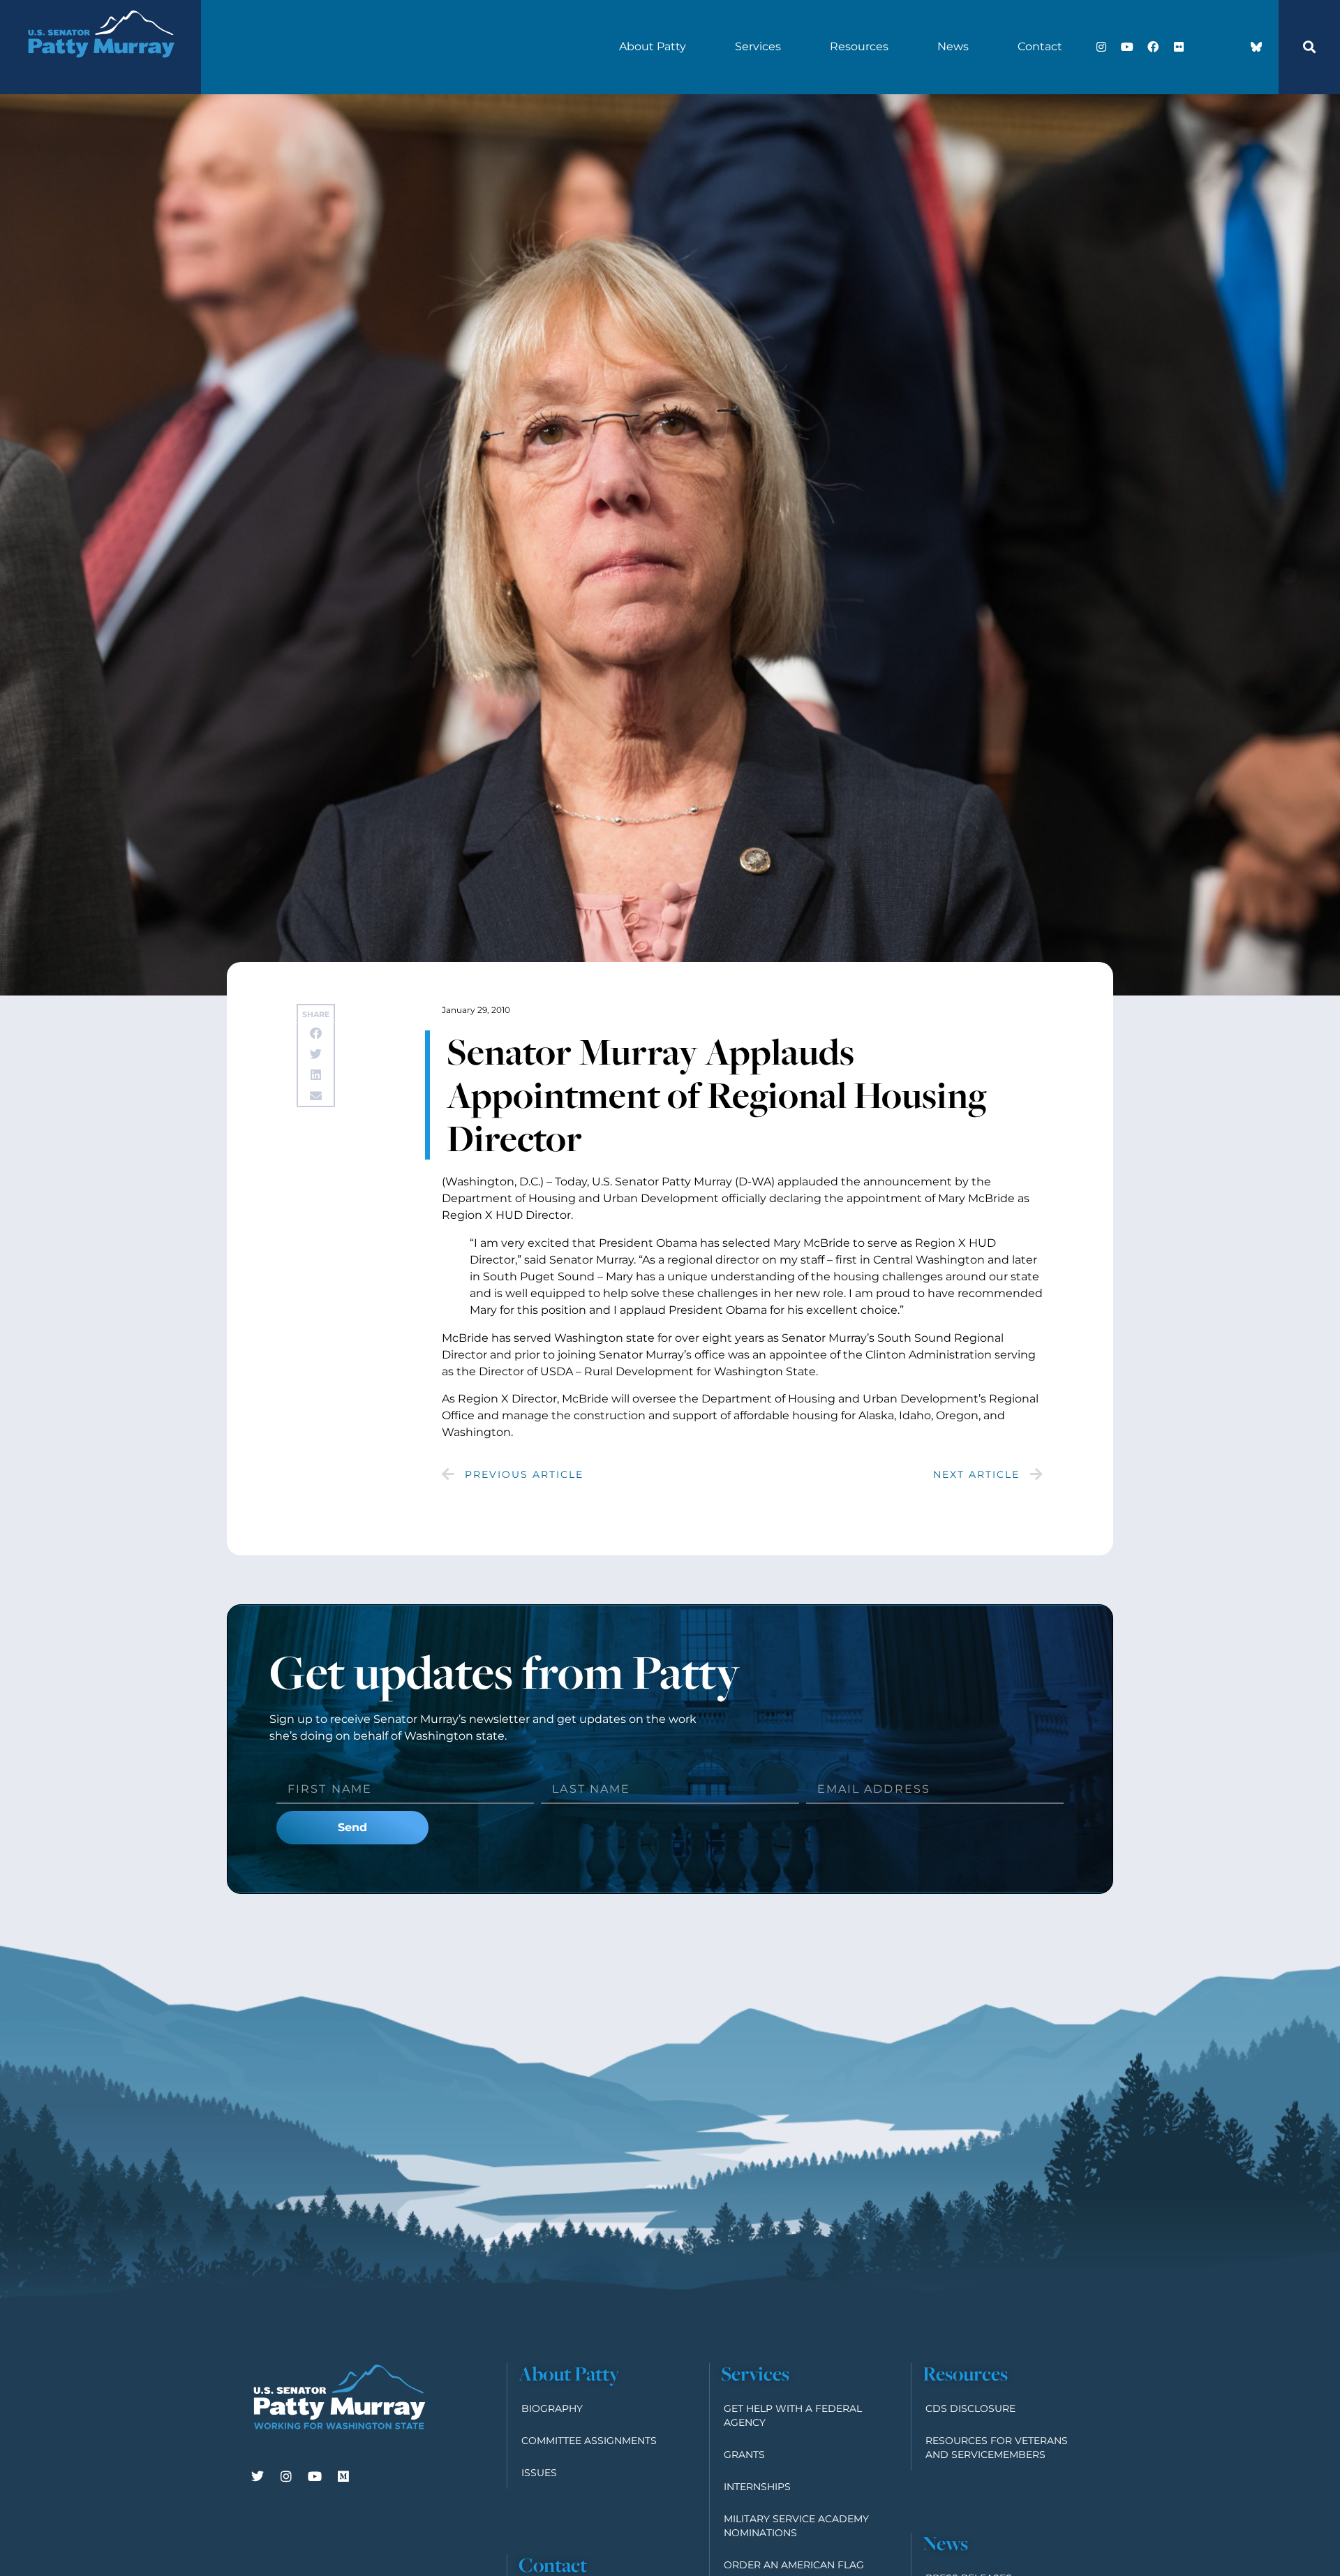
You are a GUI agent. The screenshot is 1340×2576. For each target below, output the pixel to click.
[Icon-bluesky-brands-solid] (1256, 47)
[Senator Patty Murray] (100, 72)
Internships (757, 2487)
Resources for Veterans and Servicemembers (997, 2448)
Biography (552, 2408)
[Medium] (343, 2476)
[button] (1309, 47)
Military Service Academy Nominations (796, 2526)
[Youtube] (1127, 47)
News (953, 46)
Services (758, 46)
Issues (539, 2473)
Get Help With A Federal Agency (793, 2415)
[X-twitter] (1205, 47)
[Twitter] (258, 2476)
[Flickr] (1179, 47)
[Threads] (1230, 47)
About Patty (653, 46)
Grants (744, 2455)
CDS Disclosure (970, 2408)
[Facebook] (1153, 47)
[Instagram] (1101, 47)
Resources (859, 46)
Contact (1040, 46)
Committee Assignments (589, 2441)
